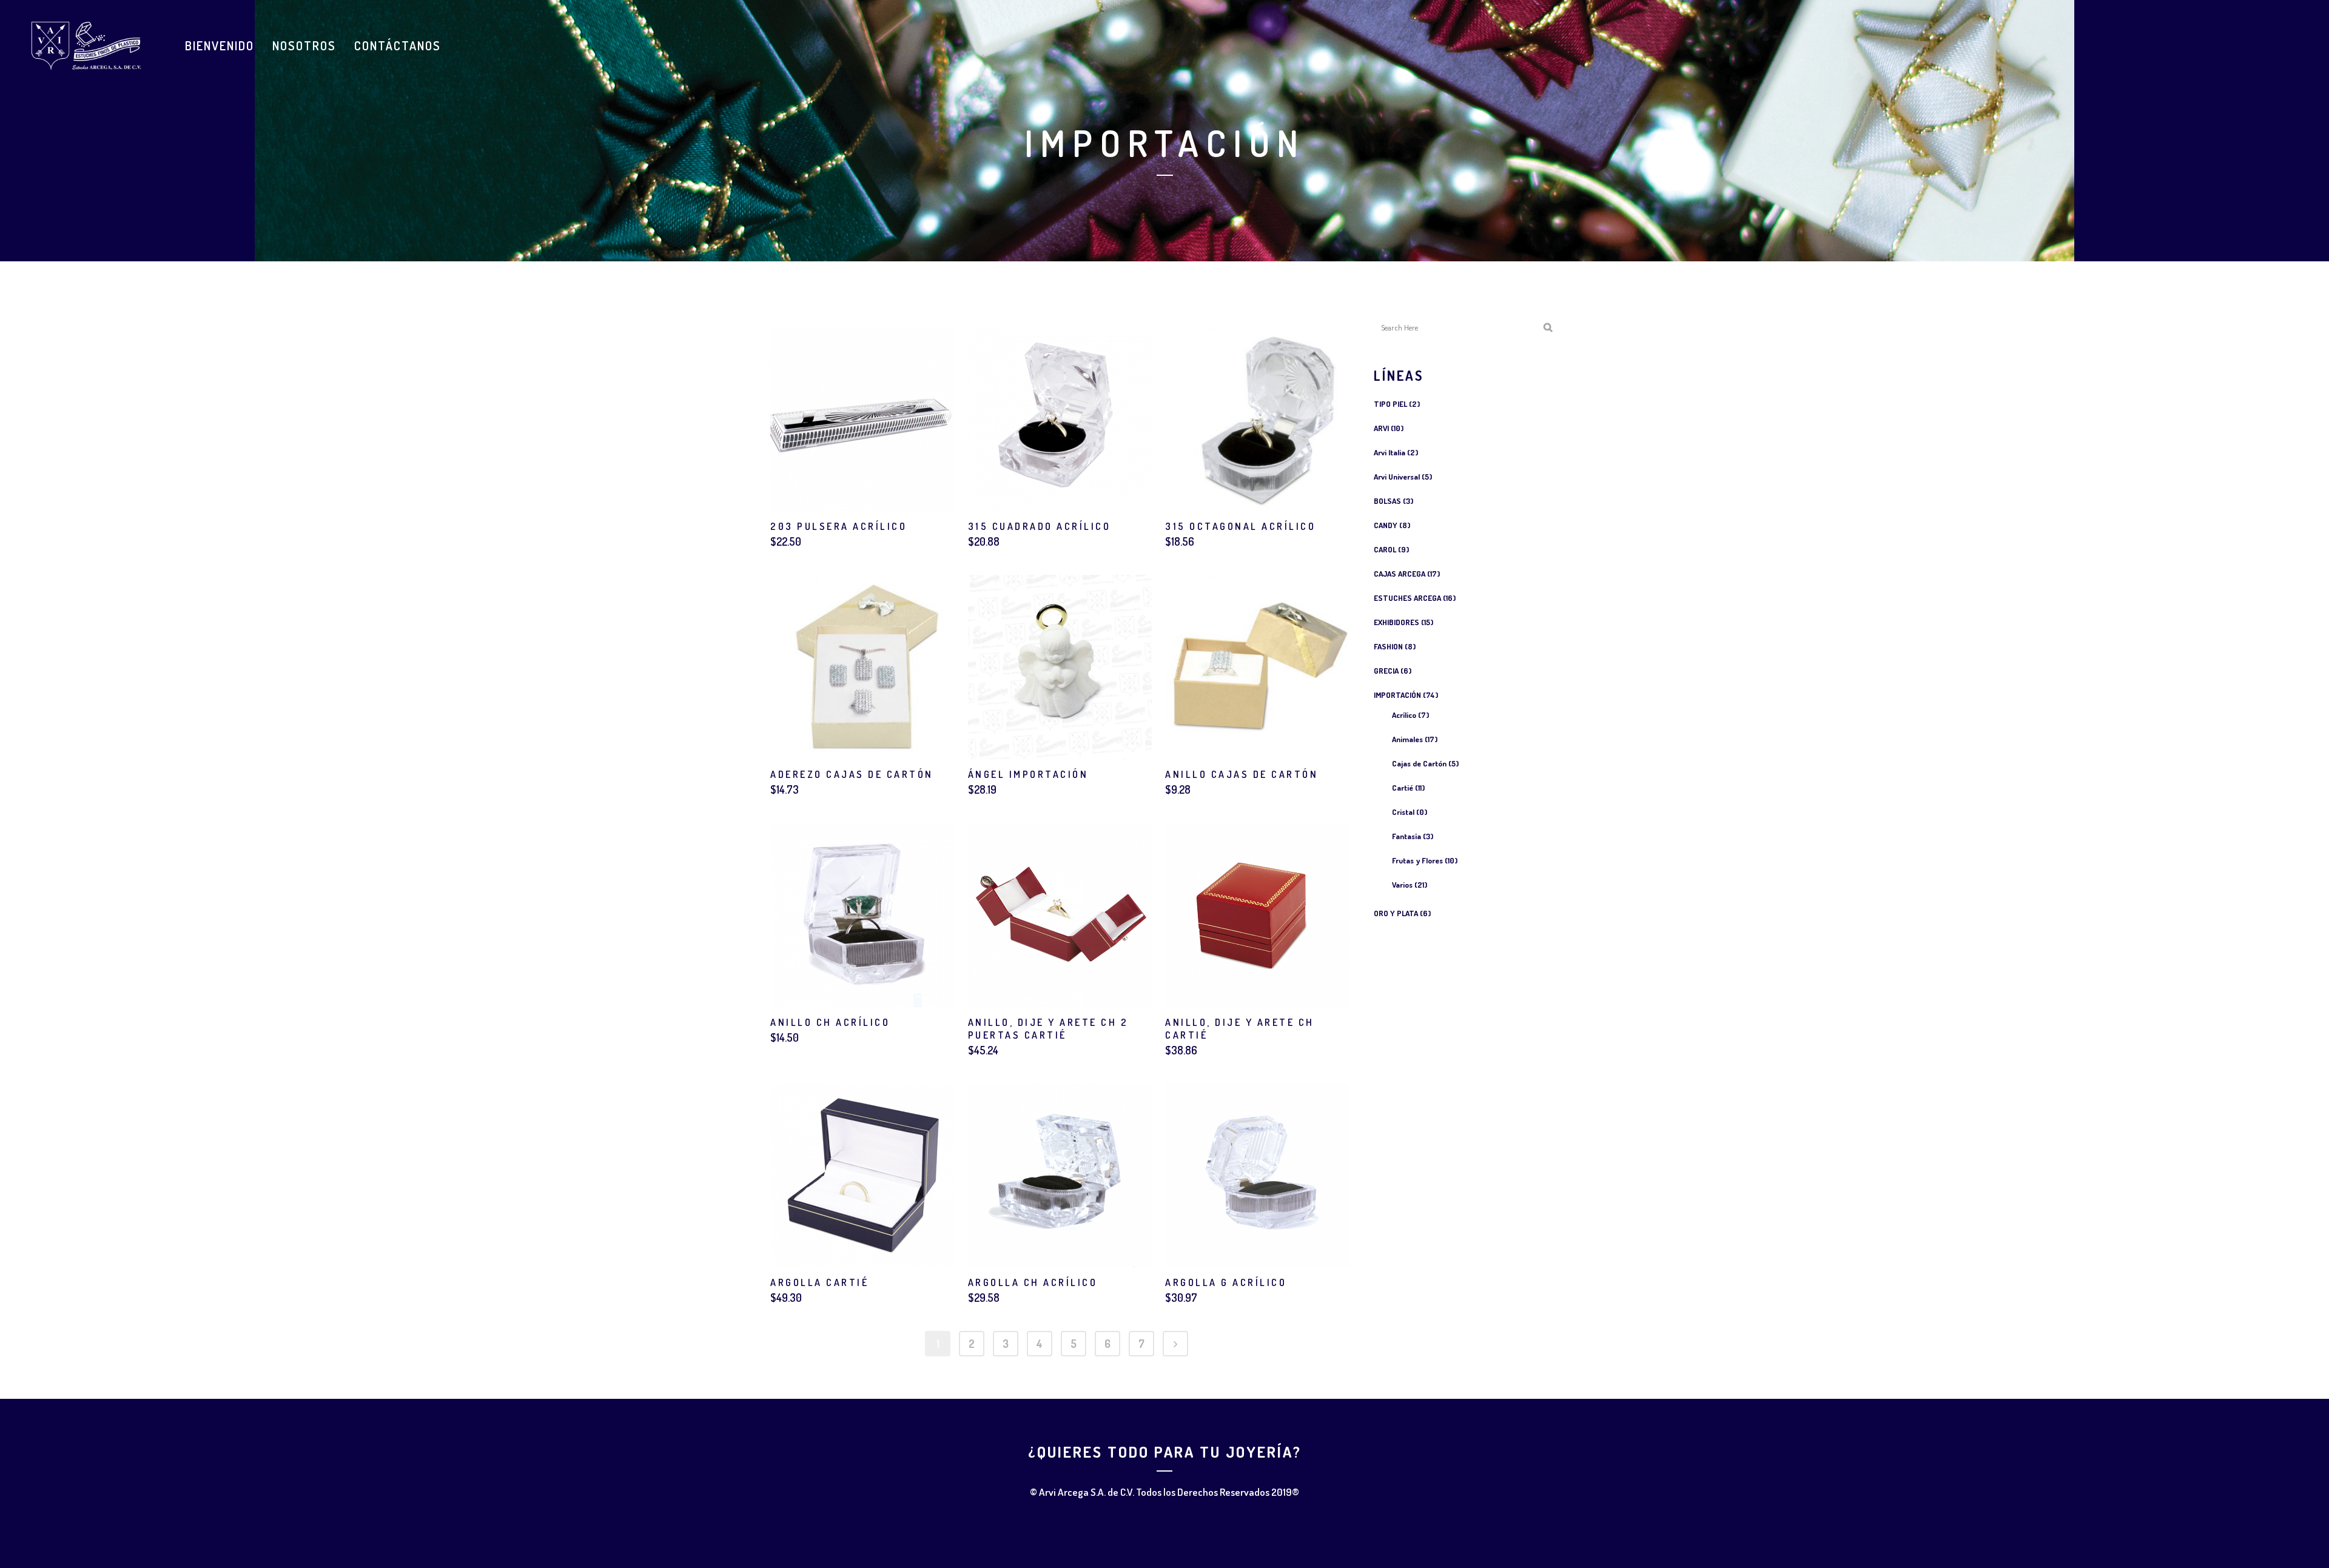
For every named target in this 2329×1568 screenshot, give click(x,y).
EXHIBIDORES (1396, 622)
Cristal (1403, 812)
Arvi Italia (1390, 452)
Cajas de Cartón (1419, 763)
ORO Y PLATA (1396, 913)
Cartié (1403, 788)
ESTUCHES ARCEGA (1407, 598)
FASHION (1388, 646)
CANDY (1386, 525)
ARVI (1381, 428)
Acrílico (1404, 715)
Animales (1407, 739)
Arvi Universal (1397, 477)
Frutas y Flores (1417, 860)
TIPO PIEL (1390, 404)
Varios (1402, 885)
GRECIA (1386, 671)
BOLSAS (1387, 501)
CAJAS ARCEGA (1400, 574)
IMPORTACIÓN (1397, 695)
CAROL (1385, 549)
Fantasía (1406, 836)
